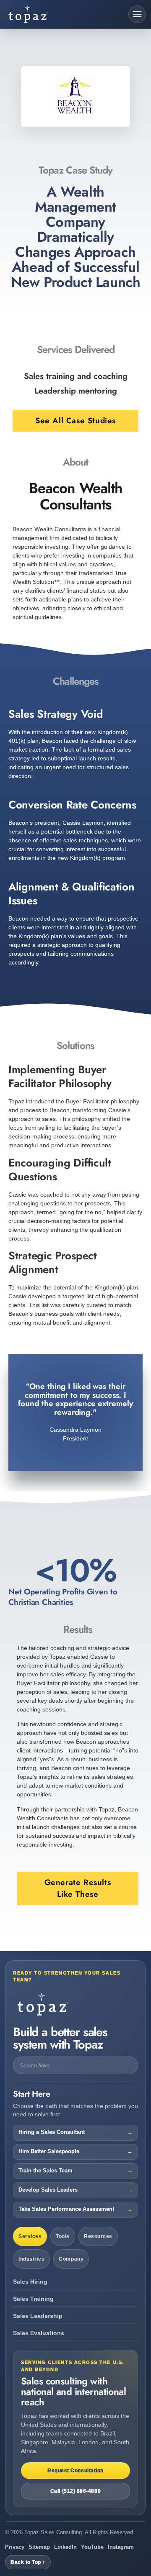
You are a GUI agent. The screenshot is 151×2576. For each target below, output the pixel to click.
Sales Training (33, 2299)
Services (30, 2236)
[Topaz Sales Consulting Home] (42, 14)
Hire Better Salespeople (49, 2151)
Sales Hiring (30, 2282)
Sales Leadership (38, 2316)
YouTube (92, 2547)
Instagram (121, 2547)
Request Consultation (75, 2471)
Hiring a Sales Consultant (52, 2132)
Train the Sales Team (46, 2171)
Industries (31, 2259)
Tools (63, 2236)
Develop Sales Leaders (48, 2190)
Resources (98, 2236)
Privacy (15, 2547)
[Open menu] (137, 14)
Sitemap (39, 2547)
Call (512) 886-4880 (75, 2491)
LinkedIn (65, 2547)
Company (71, 2259)
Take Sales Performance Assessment (66, 2209)
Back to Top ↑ (28, 2562)
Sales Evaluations (39, 2333)
